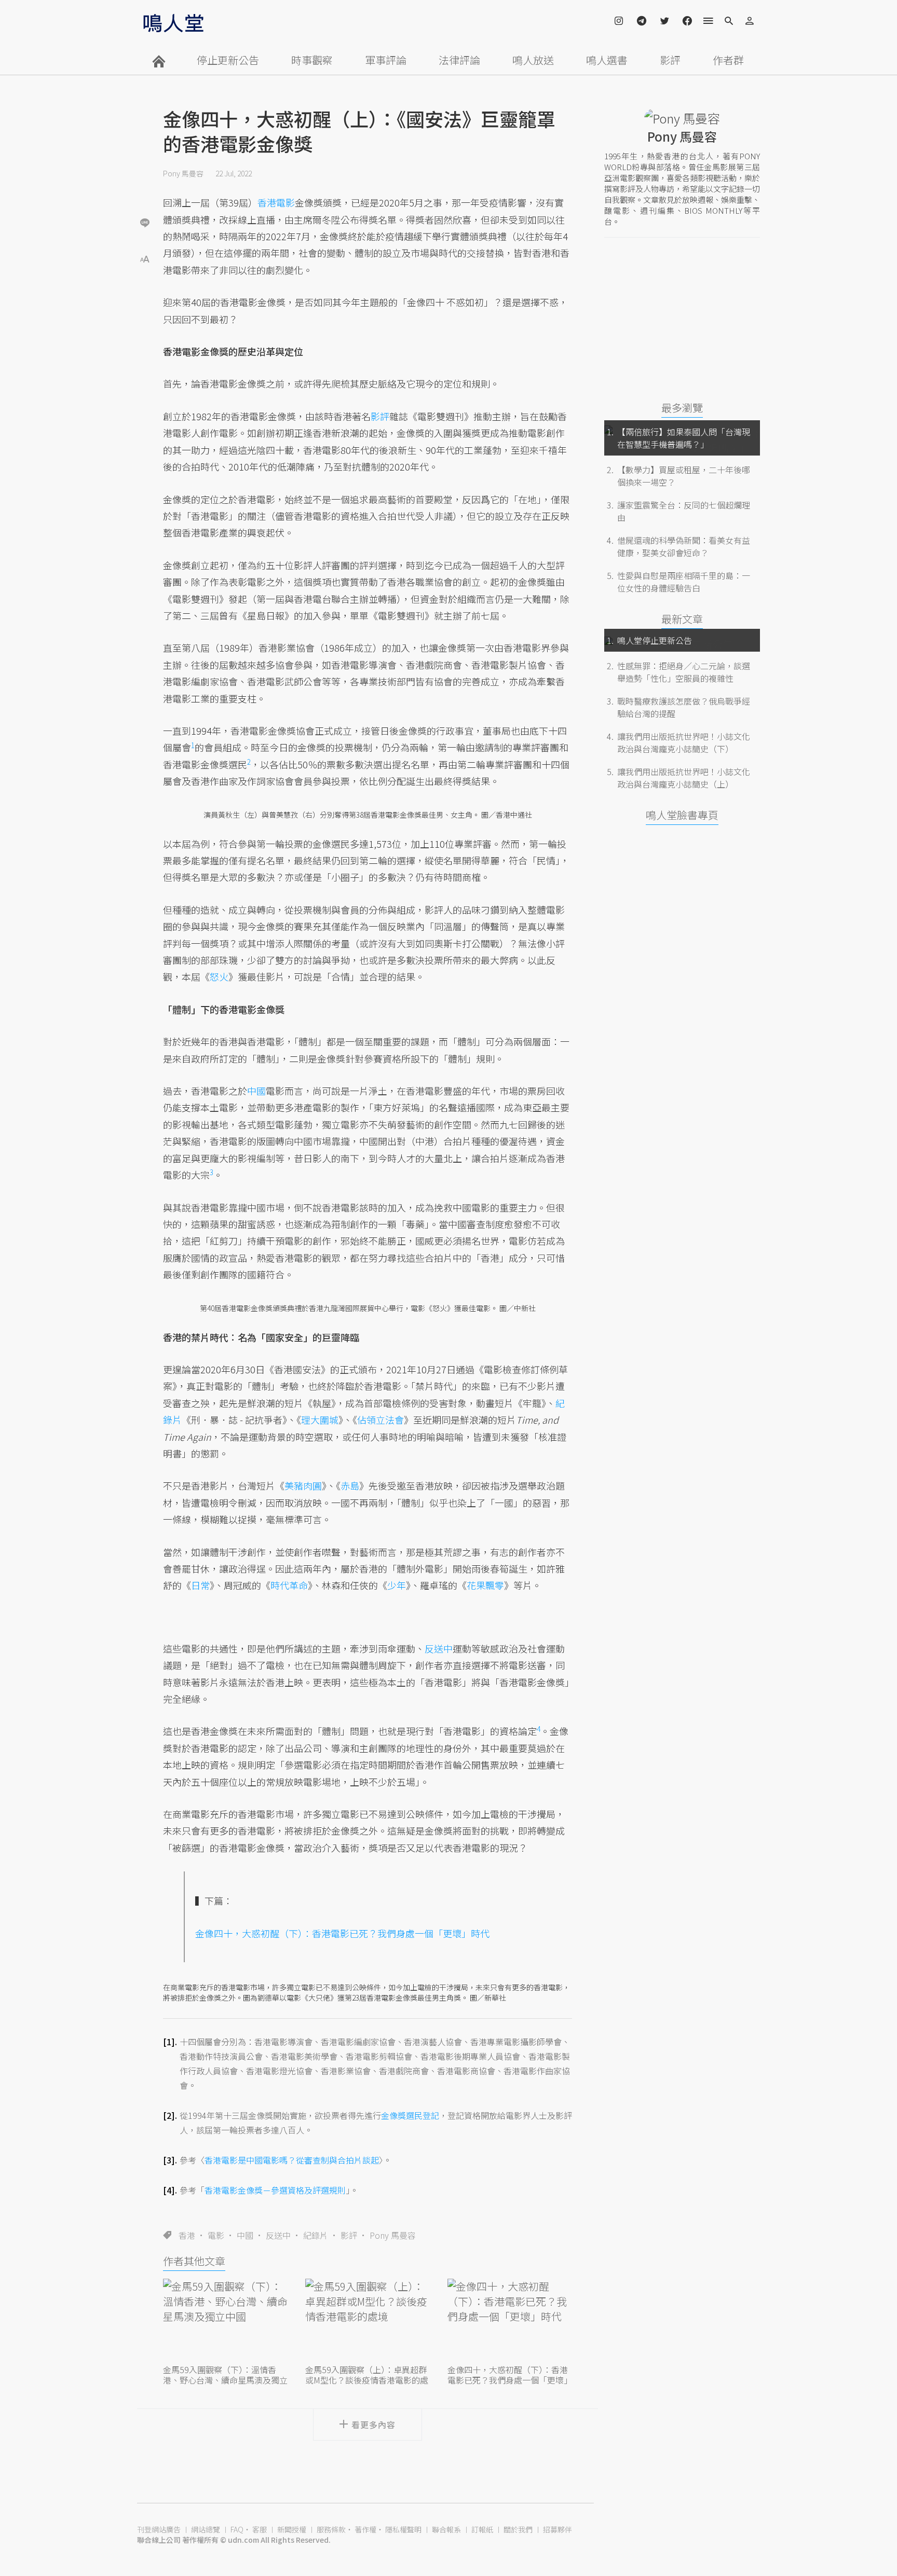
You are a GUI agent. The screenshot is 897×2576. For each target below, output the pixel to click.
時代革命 (289, 1585)
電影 (216, 2235)
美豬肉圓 (303, 1485)
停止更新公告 (228, 60)
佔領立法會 (380, 1420)
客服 (260, 2529)
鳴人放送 (533, 60)
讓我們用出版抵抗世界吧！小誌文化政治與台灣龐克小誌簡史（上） (684, 778)
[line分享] (145, 222)
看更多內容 (373, 2425)
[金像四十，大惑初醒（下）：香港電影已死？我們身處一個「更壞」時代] (510, 2320)
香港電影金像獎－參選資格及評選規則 (275, 2190)
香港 (187, 2235)
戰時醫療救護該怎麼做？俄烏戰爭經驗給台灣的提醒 (684, 707)
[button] (145, 258)
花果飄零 (485, 1585)
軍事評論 (386, 60)
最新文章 (682, 619)
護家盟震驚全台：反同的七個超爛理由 (684, 511)
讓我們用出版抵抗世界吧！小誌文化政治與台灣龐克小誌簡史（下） (684, 742)
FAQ (237, 2529)
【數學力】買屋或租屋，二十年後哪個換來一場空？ (684, 476)
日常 (200, 1585)
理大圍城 (320, 1420)
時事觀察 (312, 60)
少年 (397, 1585)
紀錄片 (316, 2235)
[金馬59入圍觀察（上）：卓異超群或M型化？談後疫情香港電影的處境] (368, 2320)
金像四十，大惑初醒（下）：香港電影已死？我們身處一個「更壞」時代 (342, 1933)
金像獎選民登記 (410, 2115)
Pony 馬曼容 (183, 173)
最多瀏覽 (682, 408)
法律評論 (459, 60)
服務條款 (331, 2529)
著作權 (365, 2529)
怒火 (219, 976)
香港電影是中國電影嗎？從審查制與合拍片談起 (292, 2160)
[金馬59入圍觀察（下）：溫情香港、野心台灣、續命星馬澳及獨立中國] (225, 2320)
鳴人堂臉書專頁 (682, 815)
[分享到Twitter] (145, 189)
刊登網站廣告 (159, 2529)
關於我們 (518, 2529)
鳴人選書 (607, 60)
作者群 (728, 60)
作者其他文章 (194, 2261)
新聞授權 (292, 2529)
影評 (670, 60)
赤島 (350, 1485)
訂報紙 (482, 2529)
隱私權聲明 (403, 2529)
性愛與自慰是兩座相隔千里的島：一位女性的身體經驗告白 (684, 582)
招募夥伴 (558, 2529)
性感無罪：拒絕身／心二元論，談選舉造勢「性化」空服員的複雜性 (684, 672)
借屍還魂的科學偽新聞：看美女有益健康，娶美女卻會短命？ (684, 546)
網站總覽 (206, 2529)
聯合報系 (446, 2529)
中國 (245, 2235)
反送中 (278, 2235)
